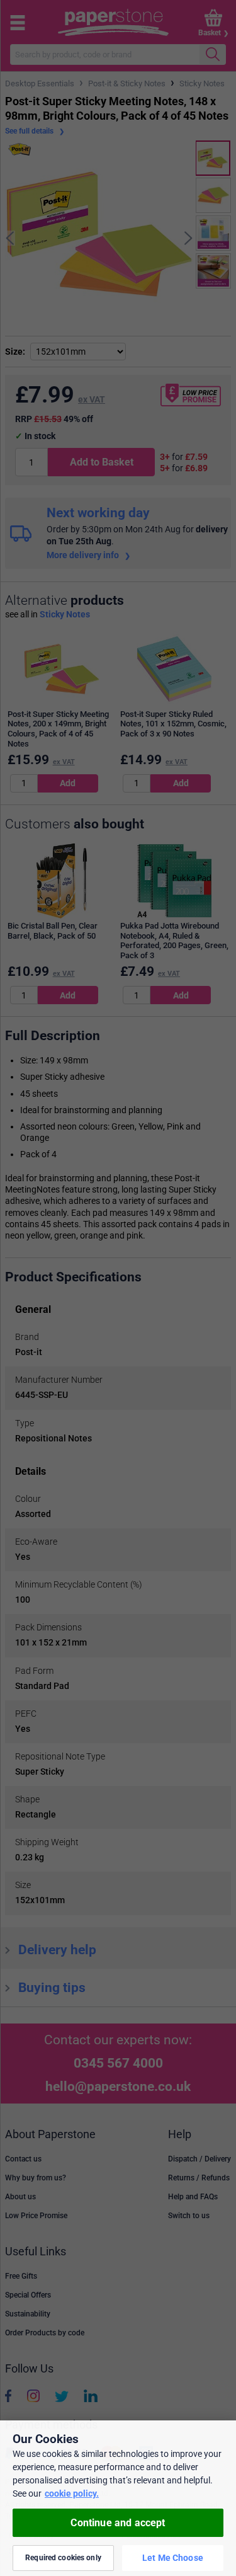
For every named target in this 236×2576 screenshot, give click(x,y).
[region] (118, 2498)
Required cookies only (63, 2558)
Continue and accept (118, 2523)
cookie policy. (72, 2493)
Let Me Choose (173, 2558)
